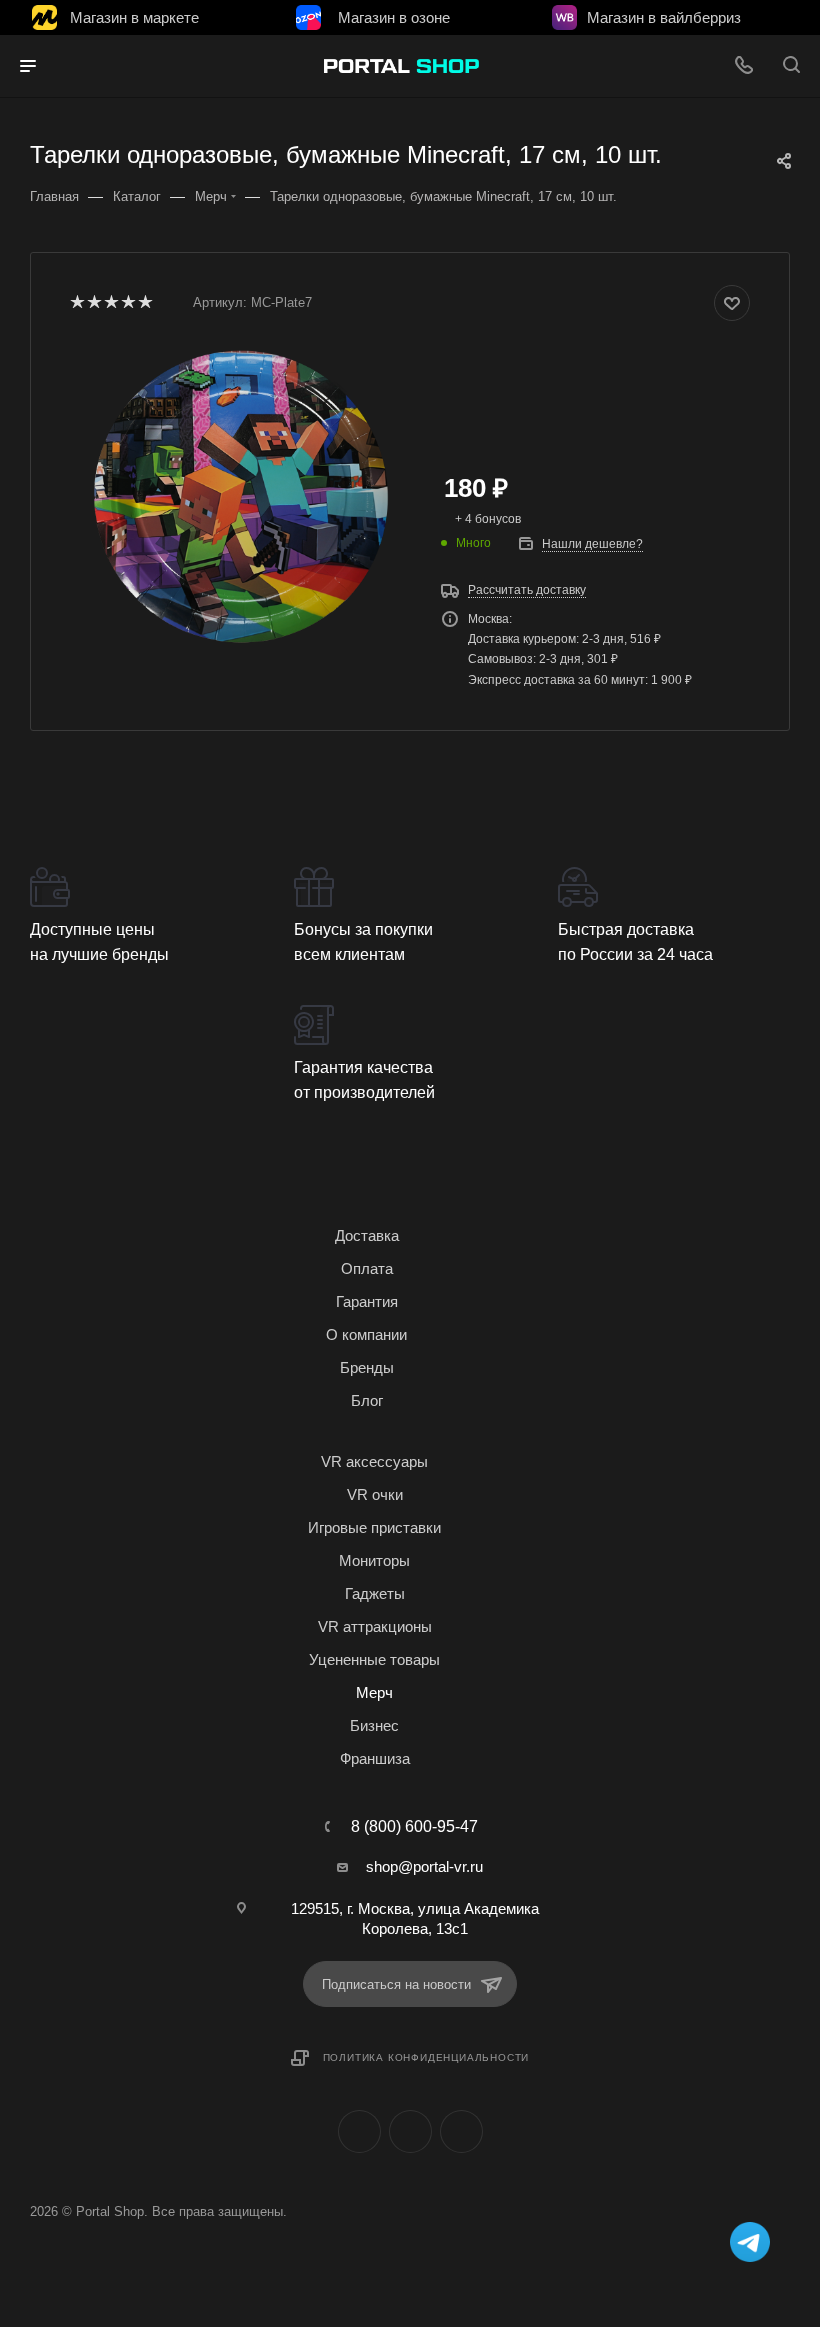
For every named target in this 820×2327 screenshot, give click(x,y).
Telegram (410, 2131)
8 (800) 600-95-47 (414, 1827)
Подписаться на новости (396, 1984)
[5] (144, 303)
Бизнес (374, 1725)
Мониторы (374, 1560)
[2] (93, 303)
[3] (110, 303)
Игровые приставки (374, 1527)
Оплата (367, 1268)
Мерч (374, 1692)
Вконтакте (359, 2131)
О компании (366, 1334)
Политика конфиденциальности (426, 2057)
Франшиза (375, 1758)
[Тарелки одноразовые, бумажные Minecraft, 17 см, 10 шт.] (240, 494)
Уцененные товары (374, 1659)
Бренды (367, 1367)
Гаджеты (375, 1593)
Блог (367, 1400)
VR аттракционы (375, 1626)
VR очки (375, 1494)
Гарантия (367, 1301)
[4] (127, 303)
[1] (76, 303)
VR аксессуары (374, 1461)
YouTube (461, 2131)
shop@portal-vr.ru (424, 1866)
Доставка (367, 1235)
